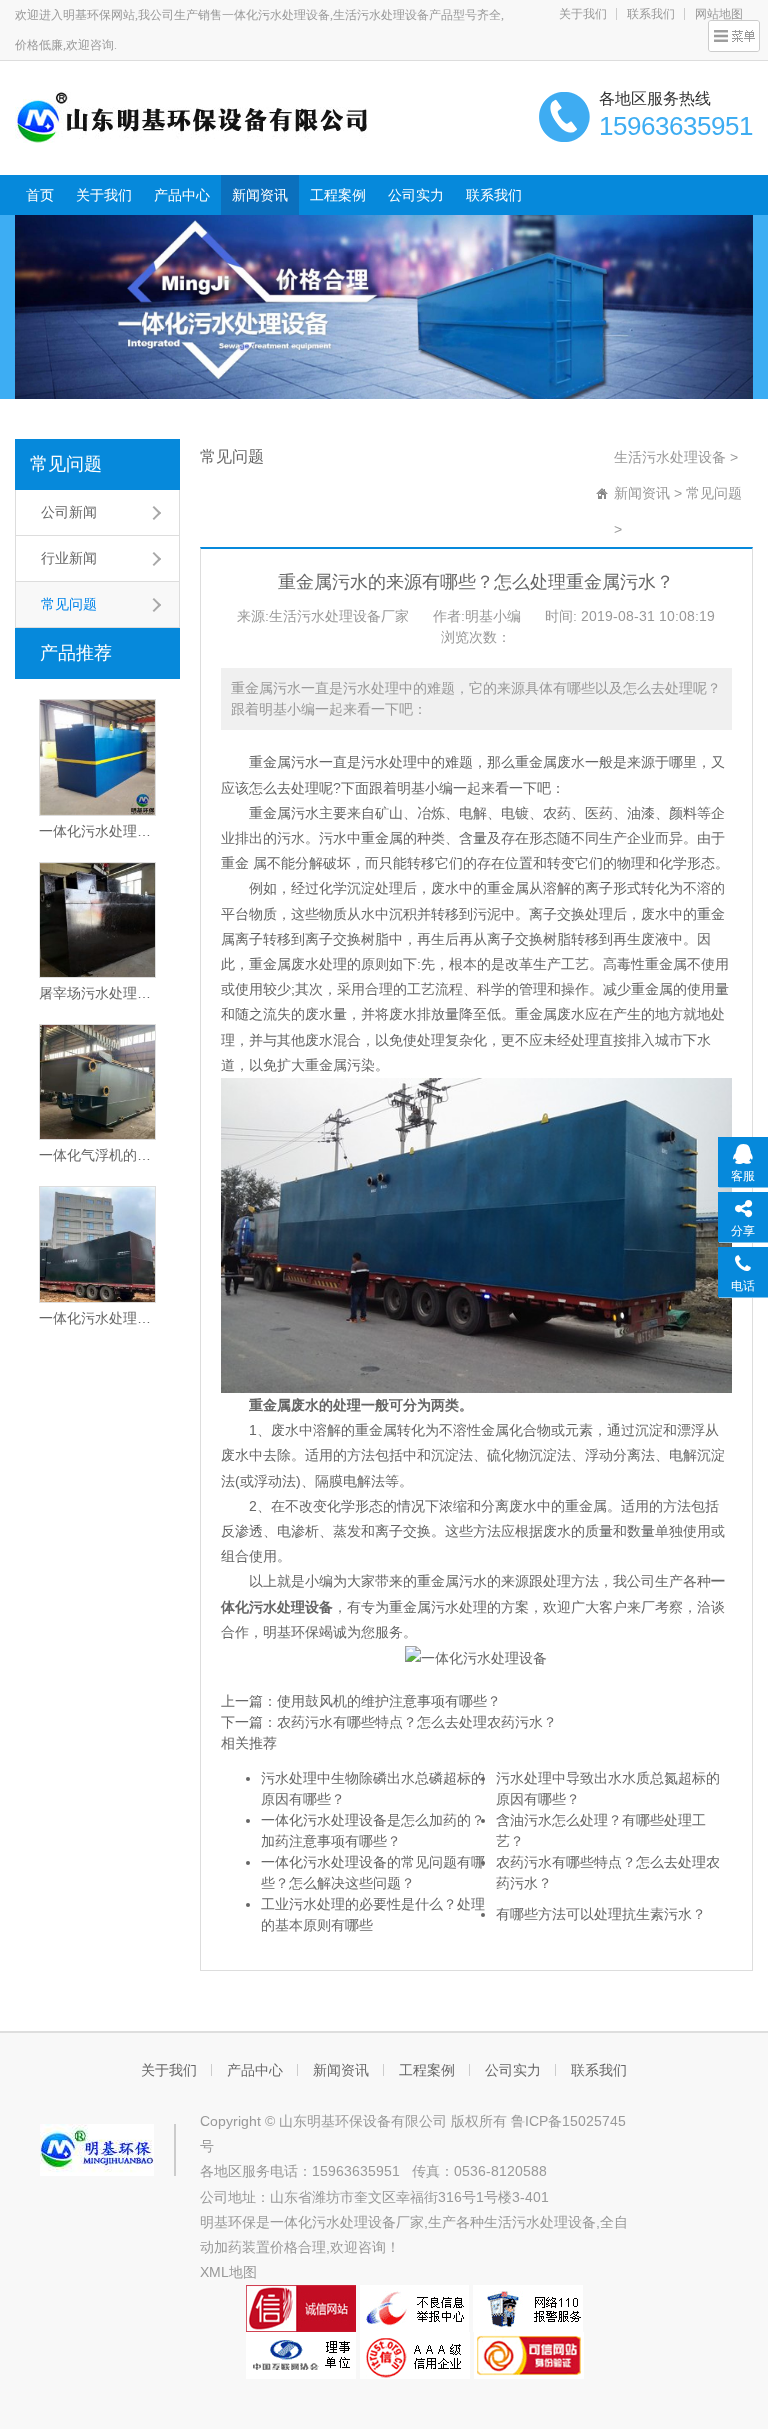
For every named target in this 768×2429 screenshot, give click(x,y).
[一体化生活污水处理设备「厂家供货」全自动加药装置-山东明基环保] (192, 116)
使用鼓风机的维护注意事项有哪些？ (389, 1701)
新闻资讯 (260, 195)
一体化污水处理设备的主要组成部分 (97, 1318)
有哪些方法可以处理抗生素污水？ (601, 1914)
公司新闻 (69, 512)
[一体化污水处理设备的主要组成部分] (97, 1244)
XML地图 (228, 2272)
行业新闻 (69, 558)
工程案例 (338, 195)
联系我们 (651, 14)
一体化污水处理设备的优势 (97, 831)
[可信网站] (529, 2354)
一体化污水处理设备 (333, 2222)
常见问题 (66, 464)
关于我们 (583, 14)
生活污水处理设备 (670, 457)
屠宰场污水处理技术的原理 (97, 993)
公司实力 (416, 195)
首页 (40, 195)
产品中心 (182, 195)
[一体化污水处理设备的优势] (97, 757)
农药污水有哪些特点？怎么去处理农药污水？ (417, 1722)
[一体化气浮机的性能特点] (97, 1082)
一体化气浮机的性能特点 (97, 1155)
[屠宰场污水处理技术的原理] (97, 920)
